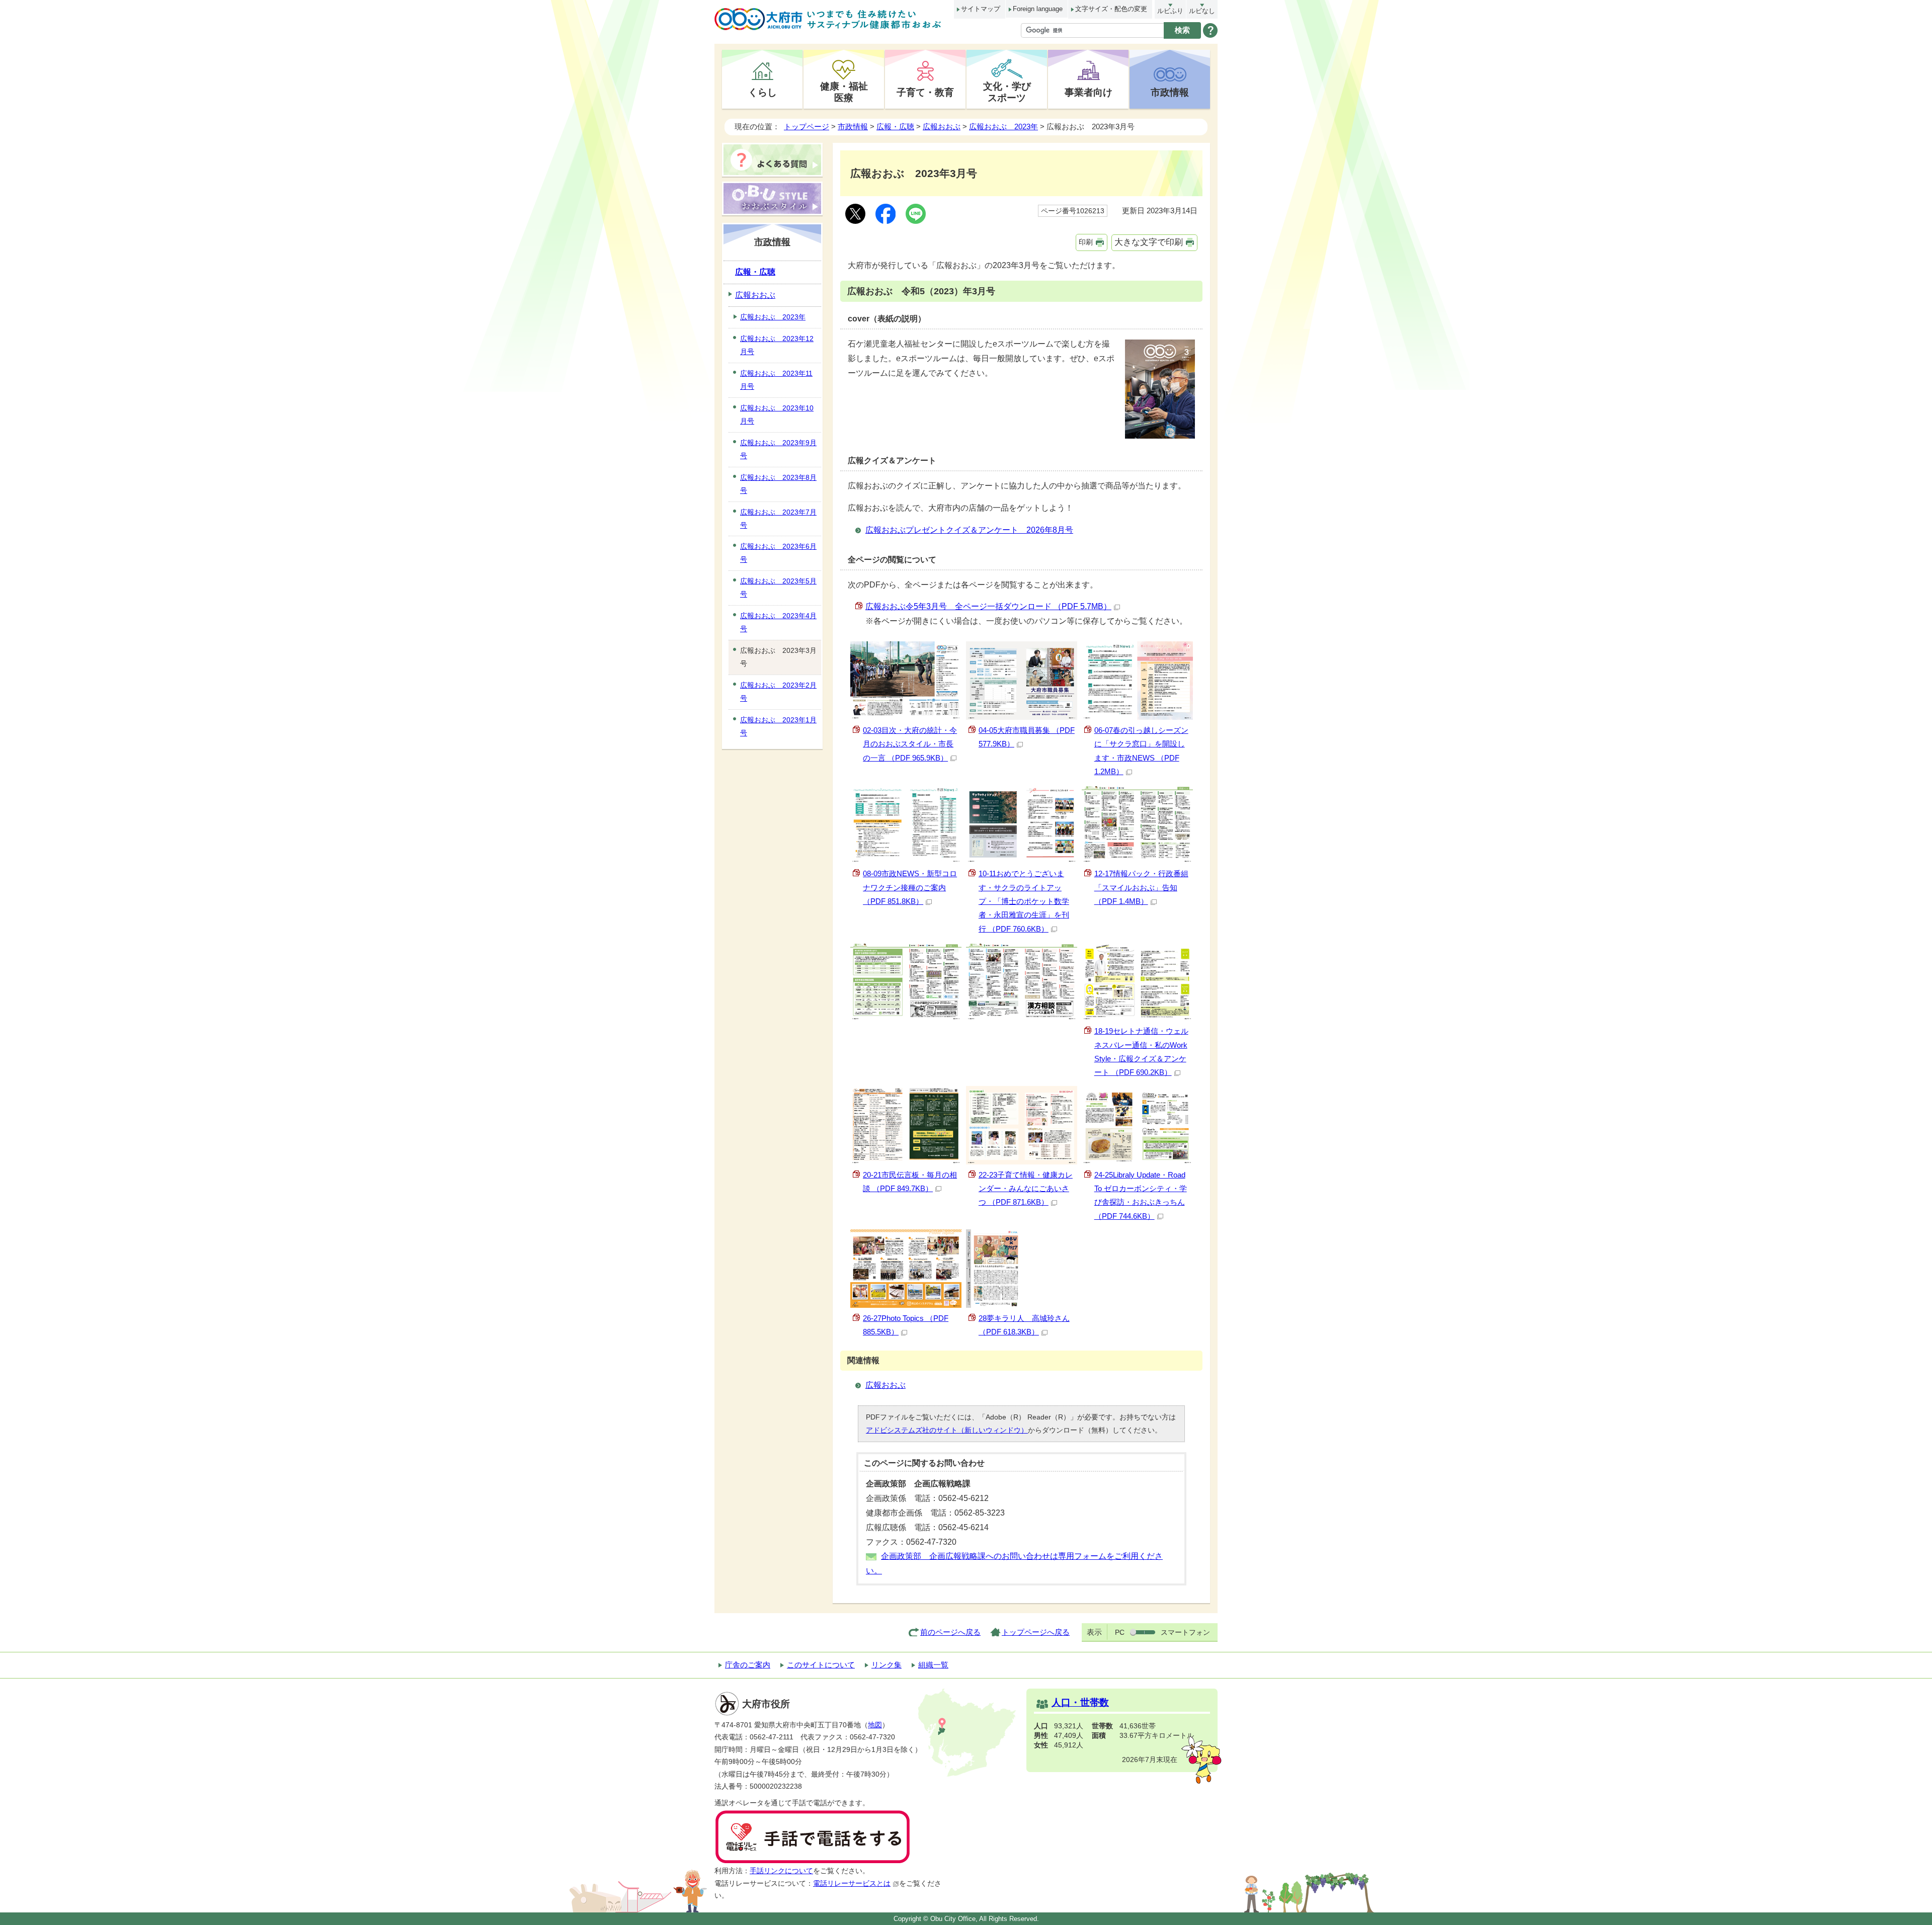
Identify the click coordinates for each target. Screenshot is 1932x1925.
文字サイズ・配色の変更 (1111, 9)
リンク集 (887, 1665)
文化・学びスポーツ (1007, 92)
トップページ (807, 127)
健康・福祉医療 (844, 92)
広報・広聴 (895, 127)
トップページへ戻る (1036, 1632)
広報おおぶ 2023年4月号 (778, 622)
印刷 (1086, 242)
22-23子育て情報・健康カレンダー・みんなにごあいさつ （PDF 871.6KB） (1026, 1189)
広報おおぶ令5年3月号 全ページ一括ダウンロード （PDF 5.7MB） (988, 606)
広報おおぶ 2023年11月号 (776, 380)
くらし (762, 92)
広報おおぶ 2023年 (1003, 127)
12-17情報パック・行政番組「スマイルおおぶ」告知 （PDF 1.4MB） (1141, 887)
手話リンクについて (781, 1871)
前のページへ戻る (950, 1632)
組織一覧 (933, 1665)
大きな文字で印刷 (1149, 242)
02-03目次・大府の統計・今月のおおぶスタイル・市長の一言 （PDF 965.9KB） (910, 744)
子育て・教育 (925, 92)
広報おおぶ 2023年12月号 (777, 345)
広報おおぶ (942, 127)
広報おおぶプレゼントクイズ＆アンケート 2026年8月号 (969, 530)
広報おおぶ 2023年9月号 (778, 449)
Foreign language (1038, 9)
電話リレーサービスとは (852, 1884)
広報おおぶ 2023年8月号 (778, 484)
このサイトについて (821, 1665)
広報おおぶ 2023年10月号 (777, 414)
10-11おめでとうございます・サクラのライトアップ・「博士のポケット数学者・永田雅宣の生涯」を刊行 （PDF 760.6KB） (1024, 901)
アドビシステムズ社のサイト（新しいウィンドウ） (947, 1430)
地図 (875, 1725)
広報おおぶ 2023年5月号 (778, 588)
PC (1120, 1632)
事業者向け (1089, 92)
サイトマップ (981, 9)
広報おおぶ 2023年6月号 (778, 553)
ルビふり (1170, 11)
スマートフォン (1185, 1632)
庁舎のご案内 (748, 1665)
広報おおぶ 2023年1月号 (778, 726)
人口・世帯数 (1080, 1702)
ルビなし (1202, 11)
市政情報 (1170, 92)
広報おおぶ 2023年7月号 (778, 519)
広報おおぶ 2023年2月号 (778, 692)
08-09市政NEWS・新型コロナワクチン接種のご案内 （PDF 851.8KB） (910, 887)
